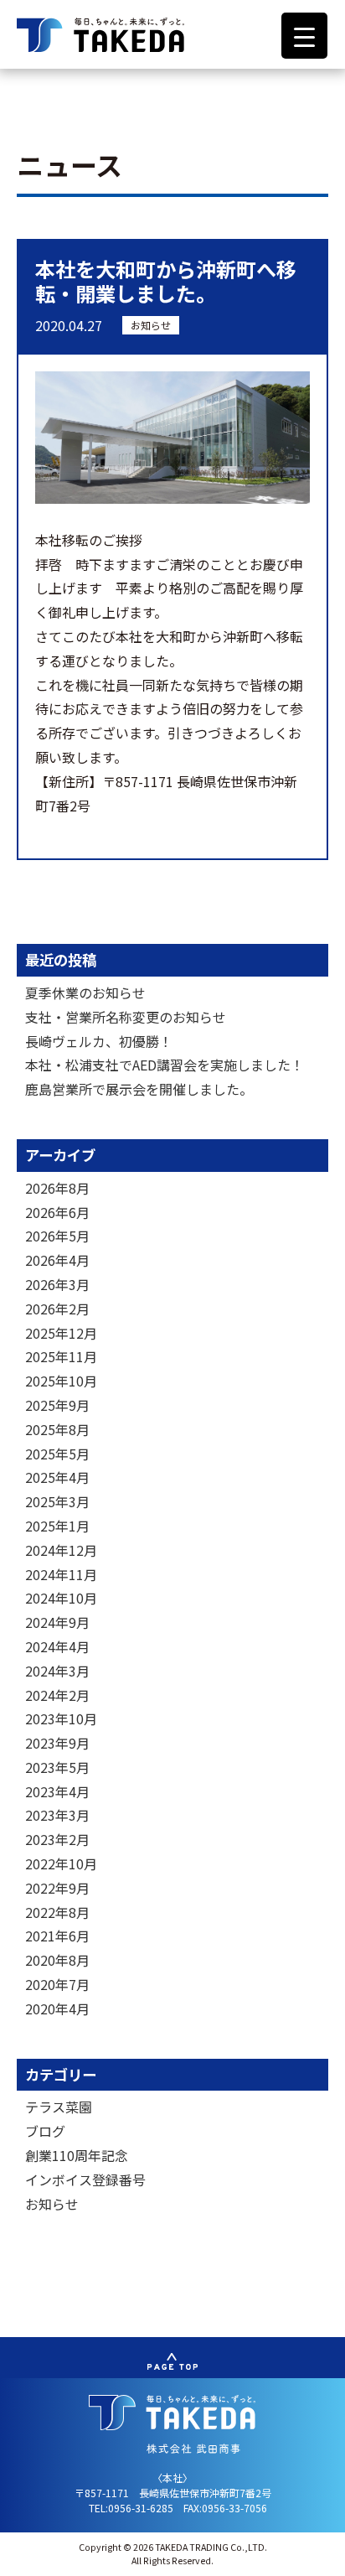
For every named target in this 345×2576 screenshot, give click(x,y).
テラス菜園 (59, 2107)
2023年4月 (57, 1791)
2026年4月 (57, 1260)
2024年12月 (61, 1550)
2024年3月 (57, 1671)
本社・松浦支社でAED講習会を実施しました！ (165, 1065)
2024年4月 (57, 1646)
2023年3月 (57, 1815)
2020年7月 (57, 1984)
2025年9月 (57, 1405)
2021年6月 (57, 1936)
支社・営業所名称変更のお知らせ (126, 1017)
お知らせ (151, 325)
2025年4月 (57, 1477)
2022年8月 (57, 1912)
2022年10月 (61, 1863)
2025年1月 (57, 1526)
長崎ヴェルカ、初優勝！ (99, 1041)
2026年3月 (57, 1284)
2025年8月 (57, 1429)
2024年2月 (57, 1695)
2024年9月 (57, 1622)
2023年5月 (57, 1767)
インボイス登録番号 (85, 2179)
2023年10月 (61, 1718)
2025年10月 (61, 1381)
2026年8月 (57, 1188)
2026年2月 (57, 1309)
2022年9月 (57, 1888)
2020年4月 (57, 2008)
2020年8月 (57, 1960)
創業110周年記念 (77, 2155)
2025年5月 (57, 1454)
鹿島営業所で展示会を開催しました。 (139, 1089)
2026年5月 (57, 1236)
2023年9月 (57, 1743)
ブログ (45, 2131)
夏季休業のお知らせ (85, 993)
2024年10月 (61, 1598)
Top (326, 2553)
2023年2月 (57, 1839)
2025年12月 (61, 1333)
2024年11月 (61, 1574)
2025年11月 (61, 1356)
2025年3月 (57, 1501)
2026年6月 (57, 1212)
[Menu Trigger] (304, 36)
